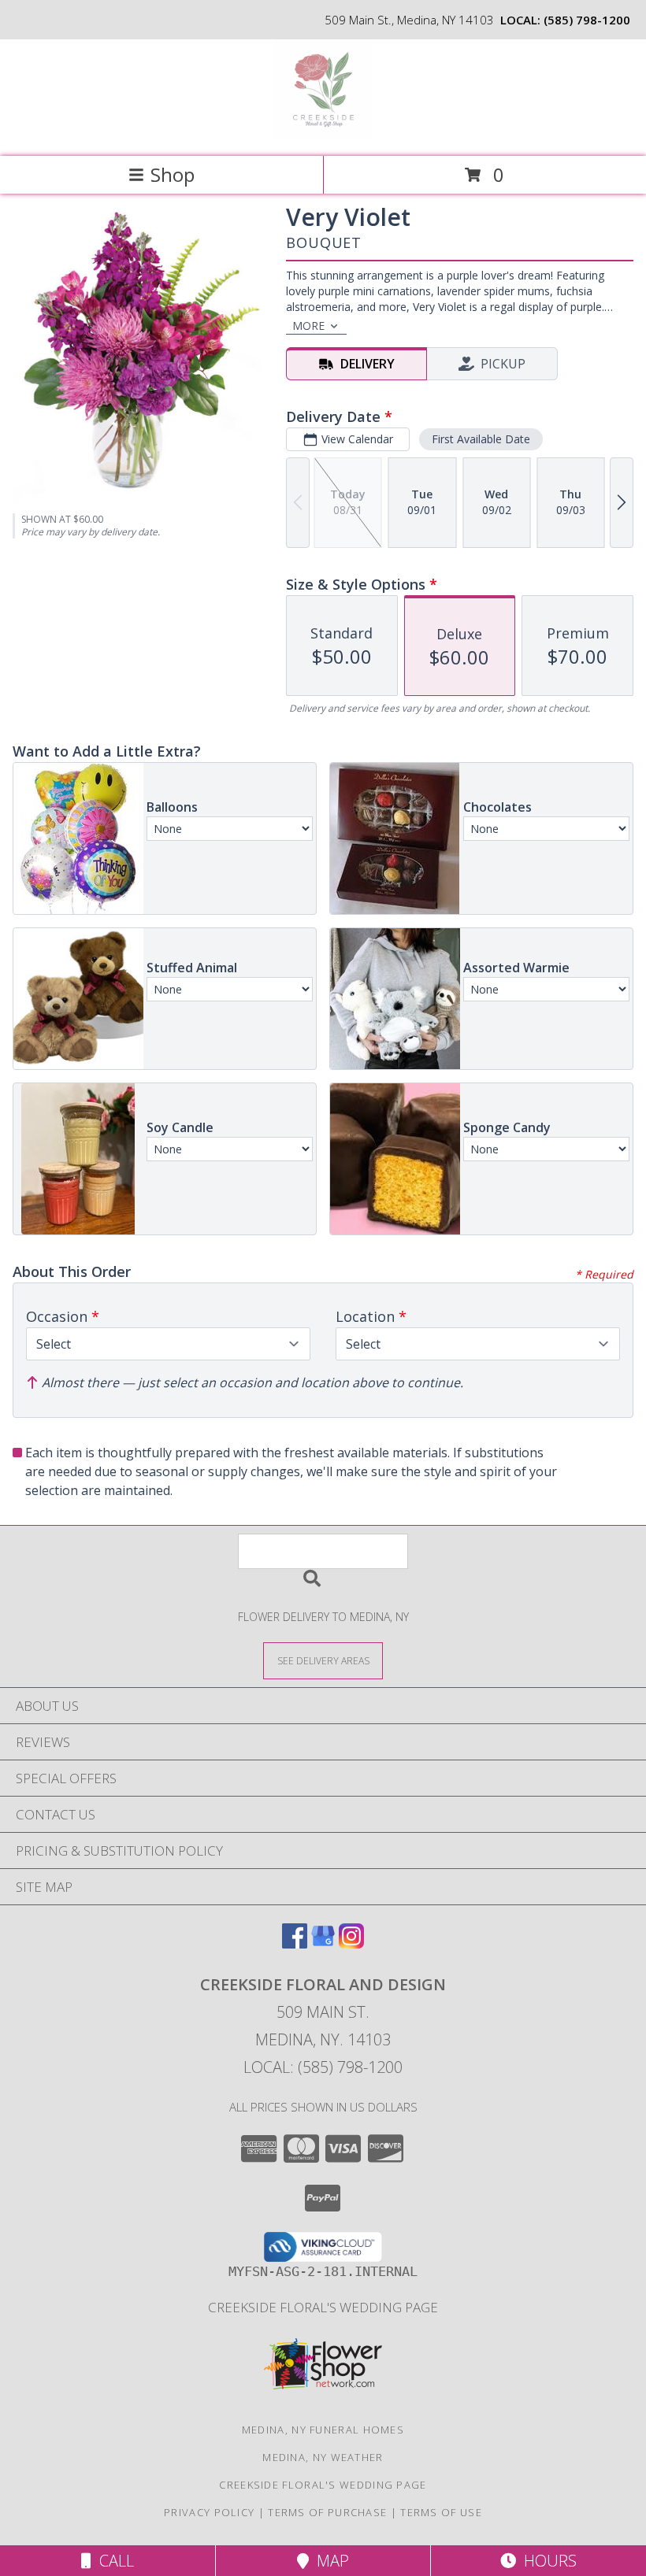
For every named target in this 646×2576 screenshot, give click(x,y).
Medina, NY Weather (323, 2457)
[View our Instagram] (351, 1943)
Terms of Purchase (327, 2512)
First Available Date (481, 439)
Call (113, 2561)
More (308, 326)
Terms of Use (441, 2512)
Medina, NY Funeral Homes (323, 2430)
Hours (546, 2561)
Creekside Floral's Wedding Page (323, 2307)
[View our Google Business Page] (323, 1943)
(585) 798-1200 (587, 20)
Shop (173, 174)
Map (329, 2561)
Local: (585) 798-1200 (323, 2067)
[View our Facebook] (295, 1943)
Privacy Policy (209, 2512)
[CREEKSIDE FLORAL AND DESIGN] (323, 133)
